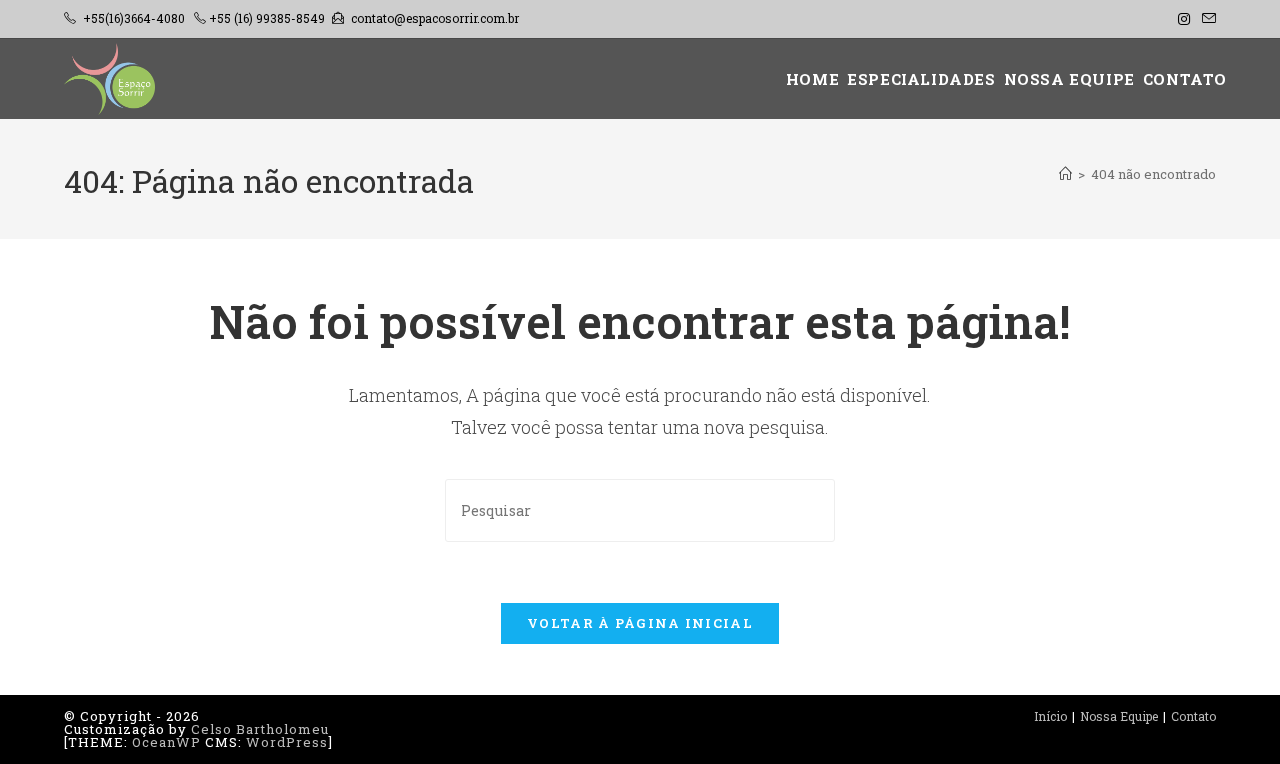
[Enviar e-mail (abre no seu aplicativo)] (1206, 19)
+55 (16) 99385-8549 (267, 18)
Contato (1193, 716)
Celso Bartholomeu (260, 729)
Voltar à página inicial (640, 623)
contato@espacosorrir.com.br (435, 18)
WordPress (287, 742)
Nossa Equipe (1119, 716)
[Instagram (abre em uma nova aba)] (1184, 19)
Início (1050, 716)
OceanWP (166, 742)
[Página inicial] (1065, 174)
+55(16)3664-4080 (134, 18)
